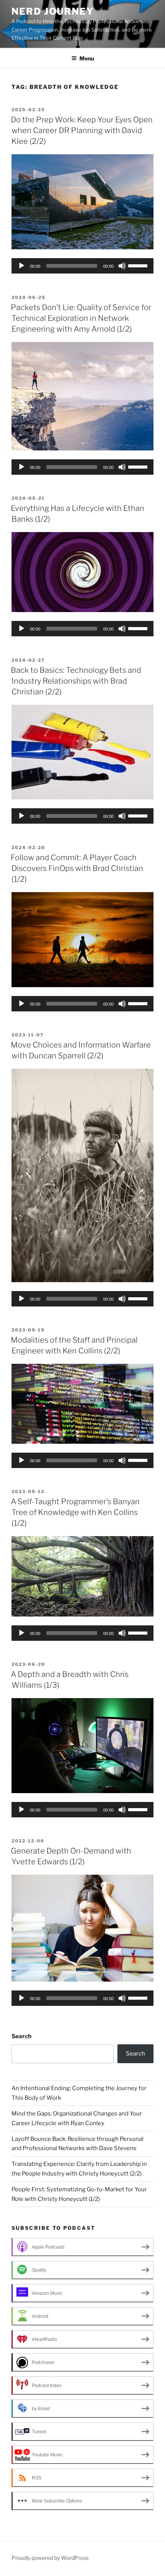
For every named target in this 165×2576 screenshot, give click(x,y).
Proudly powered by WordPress (50, 2558)
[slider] (139, 265)
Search (21, 2036)
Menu (87, 58)
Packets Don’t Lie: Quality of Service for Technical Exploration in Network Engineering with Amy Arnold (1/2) (81, 318)
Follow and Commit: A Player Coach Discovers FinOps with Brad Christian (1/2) (77, 868)
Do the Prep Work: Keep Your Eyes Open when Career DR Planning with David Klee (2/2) (82, 130)
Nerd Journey (53, 11)
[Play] (21, 266)
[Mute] (122, 266)
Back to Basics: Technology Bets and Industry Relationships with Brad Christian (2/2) (76, 681)
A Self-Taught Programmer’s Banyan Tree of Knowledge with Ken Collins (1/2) (75, 1512)
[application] (82, 266)
